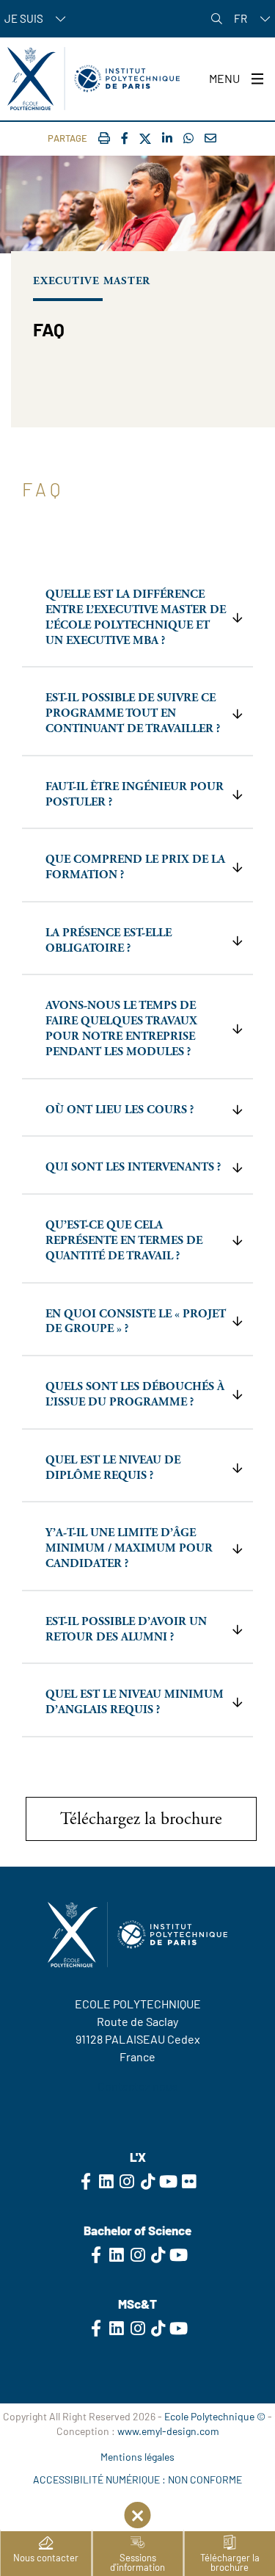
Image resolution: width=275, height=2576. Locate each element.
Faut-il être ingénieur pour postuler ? (135, 795)
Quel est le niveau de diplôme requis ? (113, 1468)
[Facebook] (125, 138)
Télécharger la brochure (230, 2562)
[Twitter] (145, 139)
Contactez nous (138, 2086)
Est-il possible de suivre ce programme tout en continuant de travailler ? (133, 713)
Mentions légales (137, 2457)
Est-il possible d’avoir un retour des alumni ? (126, 1629)
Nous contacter (46, 2558)
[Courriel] (210, 138)
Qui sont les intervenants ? (133, 1167)
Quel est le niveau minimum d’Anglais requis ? (135, 1702)
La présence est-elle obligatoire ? (109, 941)
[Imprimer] (104, 138)
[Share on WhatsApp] (188, 138)
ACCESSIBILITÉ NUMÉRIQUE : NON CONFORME (137, 2479)
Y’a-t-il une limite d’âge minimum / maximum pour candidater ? (129, 1548)
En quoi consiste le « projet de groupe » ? (136, 1322)
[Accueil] (93, 79)
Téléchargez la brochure (141, 1819)
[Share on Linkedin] (167, 138)
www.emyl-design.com (168, 2431)
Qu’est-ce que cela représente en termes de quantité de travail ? (124, 1241)
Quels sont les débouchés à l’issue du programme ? (135, 1394)
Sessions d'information (137, 2562)
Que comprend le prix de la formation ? (135, 867)
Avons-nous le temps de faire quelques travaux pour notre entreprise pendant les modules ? (121, 1028)
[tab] (137, 619)
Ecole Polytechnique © (215, 2416)
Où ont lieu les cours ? (120, 1110)
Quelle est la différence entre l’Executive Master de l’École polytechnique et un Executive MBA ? (136, 617)
